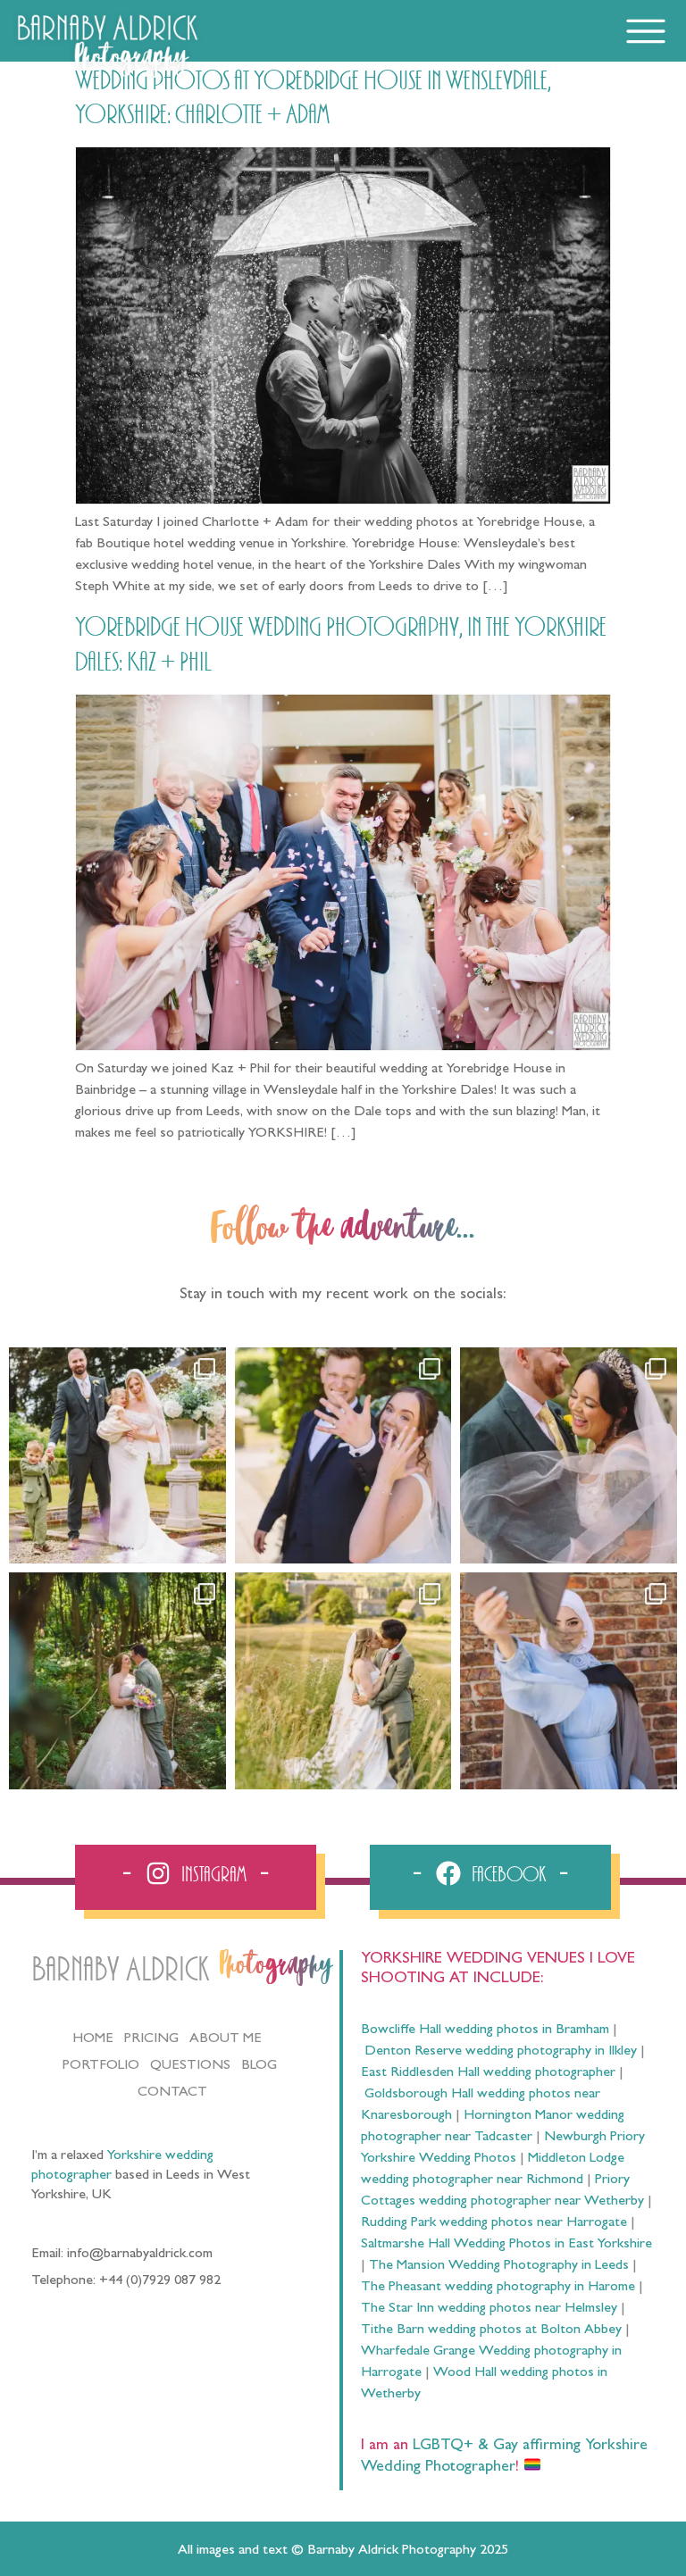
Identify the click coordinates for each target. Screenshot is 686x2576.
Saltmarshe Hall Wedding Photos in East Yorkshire (506, 2245)
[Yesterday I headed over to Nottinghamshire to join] (569, 1456)
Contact (172, 2093)
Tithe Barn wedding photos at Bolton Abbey (491, 2330)
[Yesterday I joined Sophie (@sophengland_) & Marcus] (343, 1456)
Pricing (151, 2039)
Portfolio (101, 2066)
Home (93, 2039)
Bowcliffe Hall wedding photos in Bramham (485, 2030)
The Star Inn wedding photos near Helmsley (489, 2309)
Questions (190, 2066)
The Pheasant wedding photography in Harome (498, 2288)
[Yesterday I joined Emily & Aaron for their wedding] (117, 1456)
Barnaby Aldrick (120, 1970)
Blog (259, 2066)
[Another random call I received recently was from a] (569, 1681)
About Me (226, 2039)
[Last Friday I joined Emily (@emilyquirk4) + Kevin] (343, 1681)
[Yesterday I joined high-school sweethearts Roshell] (117, 1681)
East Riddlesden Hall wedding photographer (488, 2073)
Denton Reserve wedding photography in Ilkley (501, 2052)
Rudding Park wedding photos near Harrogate (494, 2223)
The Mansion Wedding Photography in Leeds (499, 2266)
